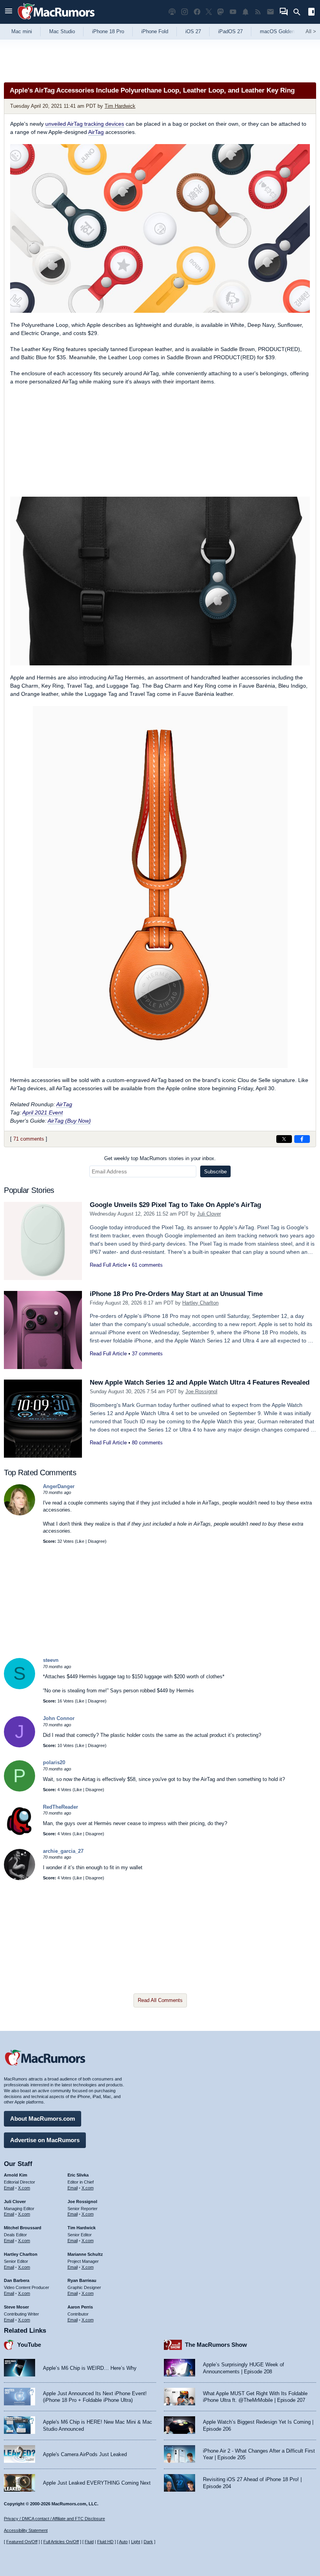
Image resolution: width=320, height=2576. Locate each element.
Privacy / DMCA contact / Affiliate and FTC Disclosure (54, 2519)
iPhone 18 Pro (108, 31)
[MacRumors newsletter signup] (270, 12)
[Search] (300, 12)
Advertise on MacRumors (45, 2140)
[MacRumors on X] (209, 12)
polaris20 (54, 1762)
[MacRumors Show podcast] (172, 12)
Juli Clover (209, 1214)
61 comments (147, 1265)
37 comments (147, 1354)
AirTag (96, 132)
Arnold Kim (16, 2175)
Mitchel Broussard (23, 2228)
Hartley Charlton (200, 1303)
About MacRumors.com (43, 2119)
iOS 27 (193, 31)
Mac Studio (62, 31)
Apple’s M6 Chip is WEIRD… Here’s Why (90, 2368)
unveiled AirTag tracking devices (85, 124)
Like (80, 1541)
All (311, 31)
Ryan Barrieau (82, 2280)
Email (9, 2188)
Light (136, 2542)
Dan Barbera (17, 2280)
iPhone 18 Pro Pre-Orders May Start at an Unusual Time (176, 1294)
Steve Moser (16, 2307)
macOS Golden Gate (284, 31)
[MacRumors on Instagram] (185, 12)
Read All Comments (160, 2000)
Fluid (89, 2542)
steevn (51, 1660)
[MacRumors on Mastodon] (220, 12)
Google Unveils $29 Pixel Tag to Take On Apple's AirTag (175, 1205)
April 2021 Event (43, 1112)
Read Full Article (108, 1265)
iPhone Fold (155, 31)
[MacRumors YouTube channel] (233, 12)
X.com (24, 2188)
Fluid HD (105, 2542)
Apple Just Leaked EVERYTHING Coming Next (97, 2483)
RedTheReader (60, 1807)
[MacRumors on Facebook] (197, 12)
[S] (20, 1687)
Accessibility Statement (26, 2530)
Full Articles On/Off (61, 2542)
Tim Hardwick (120, 106)
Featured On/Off (22, 2542)
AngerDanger (59, 1486)
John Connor (59, 1718)
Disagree (96, 1541)
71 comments (29, 1139)
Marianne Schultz (85, 2254)
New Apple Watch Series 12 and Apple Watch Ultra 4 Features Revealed (200, 1382)
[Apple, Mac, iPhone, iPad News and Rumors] (56, 21)
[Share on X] (284, 1139)
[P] (20, 1790)
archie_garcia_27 (63, 1851)
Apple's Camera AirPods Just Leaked (85, 2454)
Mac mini (22, 31)
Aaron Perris (80, 2307)
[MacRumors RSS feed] (258, 12)
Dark (148, 2542)
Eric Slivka (78, 2175)
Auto (123, 2542)
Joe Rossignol (201, 1391)
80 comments (147, 1443)
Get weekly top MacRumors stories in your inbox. (160, 1158)
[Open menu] (9, 12)
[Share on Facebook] (302, 1139)
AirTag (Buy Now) (69, 1121)
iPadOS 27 (230, 31)
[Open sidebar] (311, 13)
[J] (20, 1746)
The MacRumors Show (216, 2345)
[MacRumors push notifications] (245, 12)
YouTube (29, 2345)
